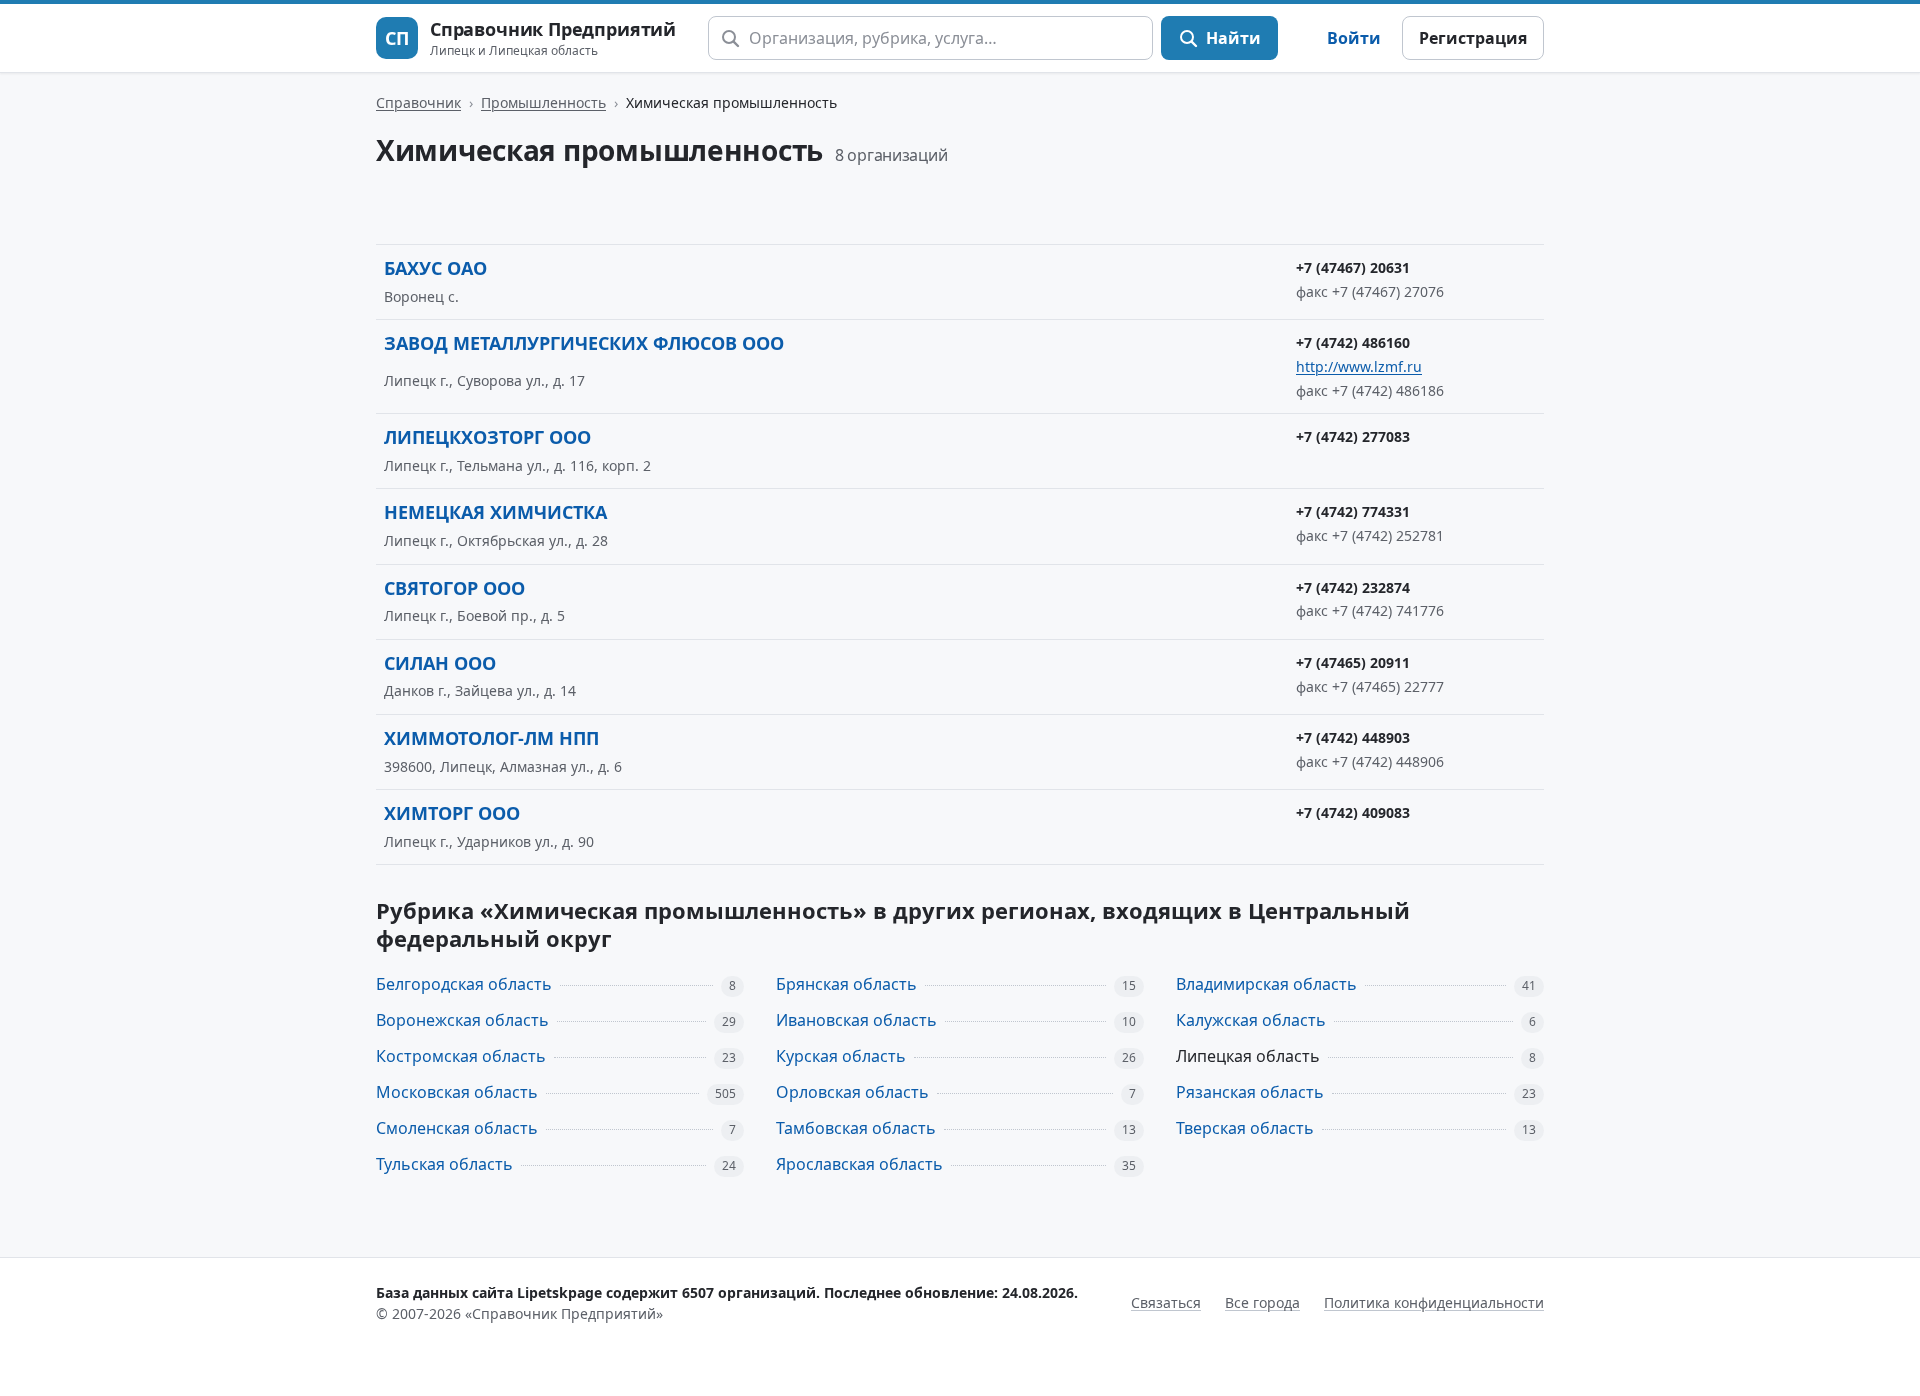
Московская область (457, 1092)
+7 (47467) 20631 (1353, 267)
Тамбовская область (856, 1128)
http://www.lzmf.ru (1359, 366)
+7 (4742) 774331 (1353, 511)
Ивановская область (856, 1020)
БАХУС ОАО (435, 268)
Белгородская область (464, 984)
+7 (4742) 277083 (1353, 436)
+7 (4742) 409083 (1353, 812)
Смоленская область (457, 1128)
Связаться (1166, 1302)
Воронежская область (462, 1020)
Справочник (418, 102)
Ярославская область (859, 1164)
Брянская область (846, 984)
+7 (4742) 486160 (1353, 342)
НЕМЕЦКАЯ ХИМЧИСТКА (495, 512)
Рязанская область (1250, 1092)
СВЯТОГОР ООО (454, 588)
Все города (1262, 1302)
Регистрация (1473, 38)
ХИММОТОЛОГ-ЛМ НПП (491, 738)
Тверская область (1245, 1128)
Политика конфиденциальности (1434, 1302)
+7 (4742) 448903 (1353, 737)
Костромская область (461, 1056)
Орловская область (852, 1092)
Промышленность (543, 102)
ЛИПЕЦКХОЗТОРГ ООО (487, 437)
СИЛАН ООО (440, 663)
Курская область (841, 1056)
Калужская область (1251, 1020)
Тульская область (444, 1164)
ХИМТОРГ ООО (452, 813)
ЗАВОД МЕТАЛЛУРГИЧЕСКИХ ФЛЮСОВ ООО (584, 343)
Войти (1354, 38)
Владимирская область (1266, 984)
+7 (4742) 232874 (1353, 587)
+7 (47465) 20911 (1353, 662)
